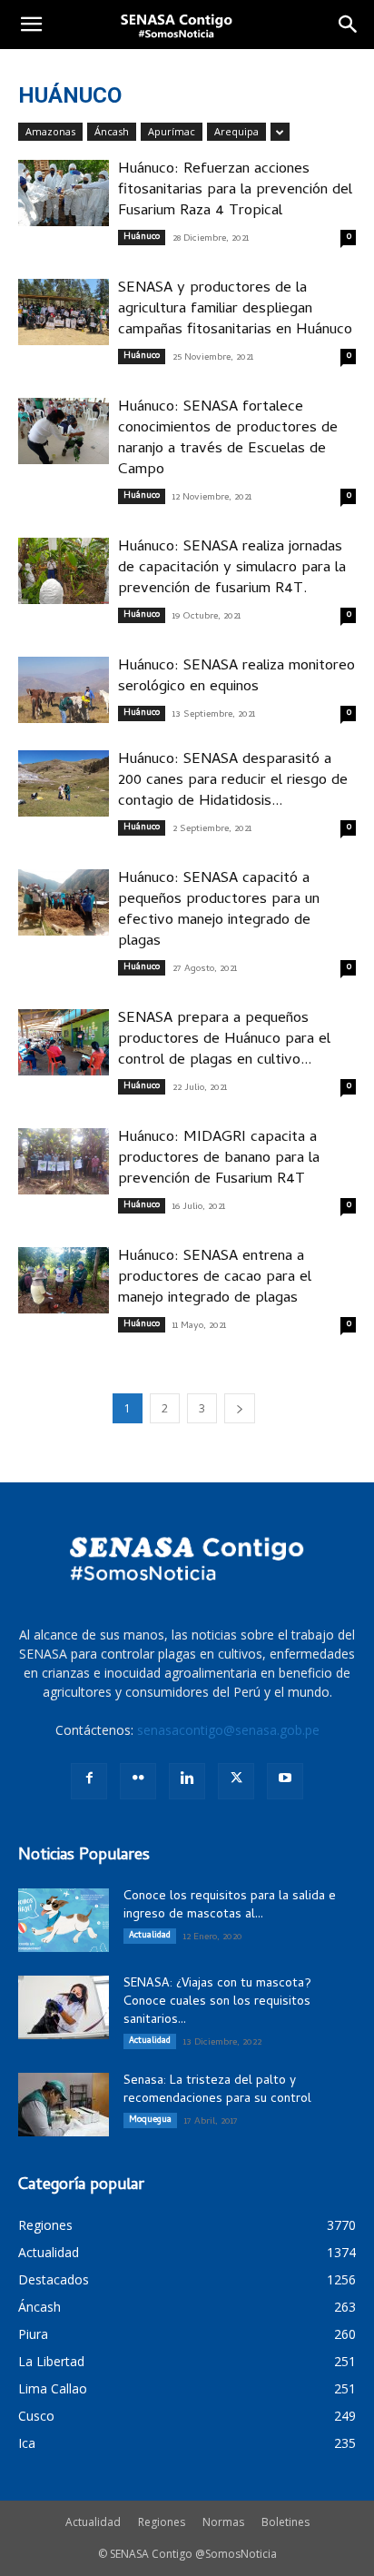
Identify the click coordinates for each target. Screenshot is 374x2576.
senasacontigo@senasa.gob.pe (228, 1730)
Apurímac (172, 131)
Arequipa (236, 131)
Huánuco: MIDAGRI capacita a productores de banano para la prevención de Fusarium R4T (219, 1159)
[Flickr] (138, 1781)
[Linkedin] (187, 1781)
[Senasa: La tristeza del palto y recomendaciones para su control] (64, 2105)
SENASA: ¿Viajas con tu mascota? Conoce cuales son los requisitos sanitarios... (217, 2002)
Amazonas (50, 131)
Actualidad (150, 1936)
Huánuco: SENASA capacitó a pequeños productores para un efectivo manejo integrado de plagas (219, 911)
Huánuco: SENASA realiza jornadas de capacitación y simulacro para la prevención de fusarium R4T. (232, 569)
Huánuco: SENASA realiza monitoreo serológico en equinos (236, 677)
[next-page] (240, 1408)
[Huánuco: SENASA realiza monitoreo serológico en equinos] (64, 690)
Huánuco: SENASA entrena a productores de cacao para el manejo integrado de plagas (215, 1278)
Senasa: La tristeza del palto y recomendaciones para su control (217, 2091)
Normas (223, 2522)
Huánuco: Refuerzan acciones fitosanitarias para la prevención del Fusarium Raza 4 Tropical (235, 191)
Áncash (112, 131)
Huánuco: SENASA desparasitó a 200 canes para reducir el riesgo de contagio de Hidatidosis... (233, 781)
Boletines (285, 2522)
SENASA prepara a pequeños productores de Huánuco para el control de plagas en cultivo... (224, 1040)
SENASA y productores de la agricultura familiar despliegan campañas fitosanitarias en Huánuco (235, 310)
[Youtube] (285, 1781)
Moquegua (150, 2120)
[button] (31, 25)
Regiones (162, 2522)
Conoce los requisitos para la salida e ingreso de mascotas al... (230, 1906)
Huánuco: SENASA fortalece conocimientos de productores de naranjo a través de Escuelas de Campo (228, 439)
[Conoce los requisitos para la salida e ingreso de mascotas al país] (64, 1920)
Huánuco (142, 237)
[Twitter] (236, 1781)
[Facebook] (89, 1781)
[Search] (349, 25)
